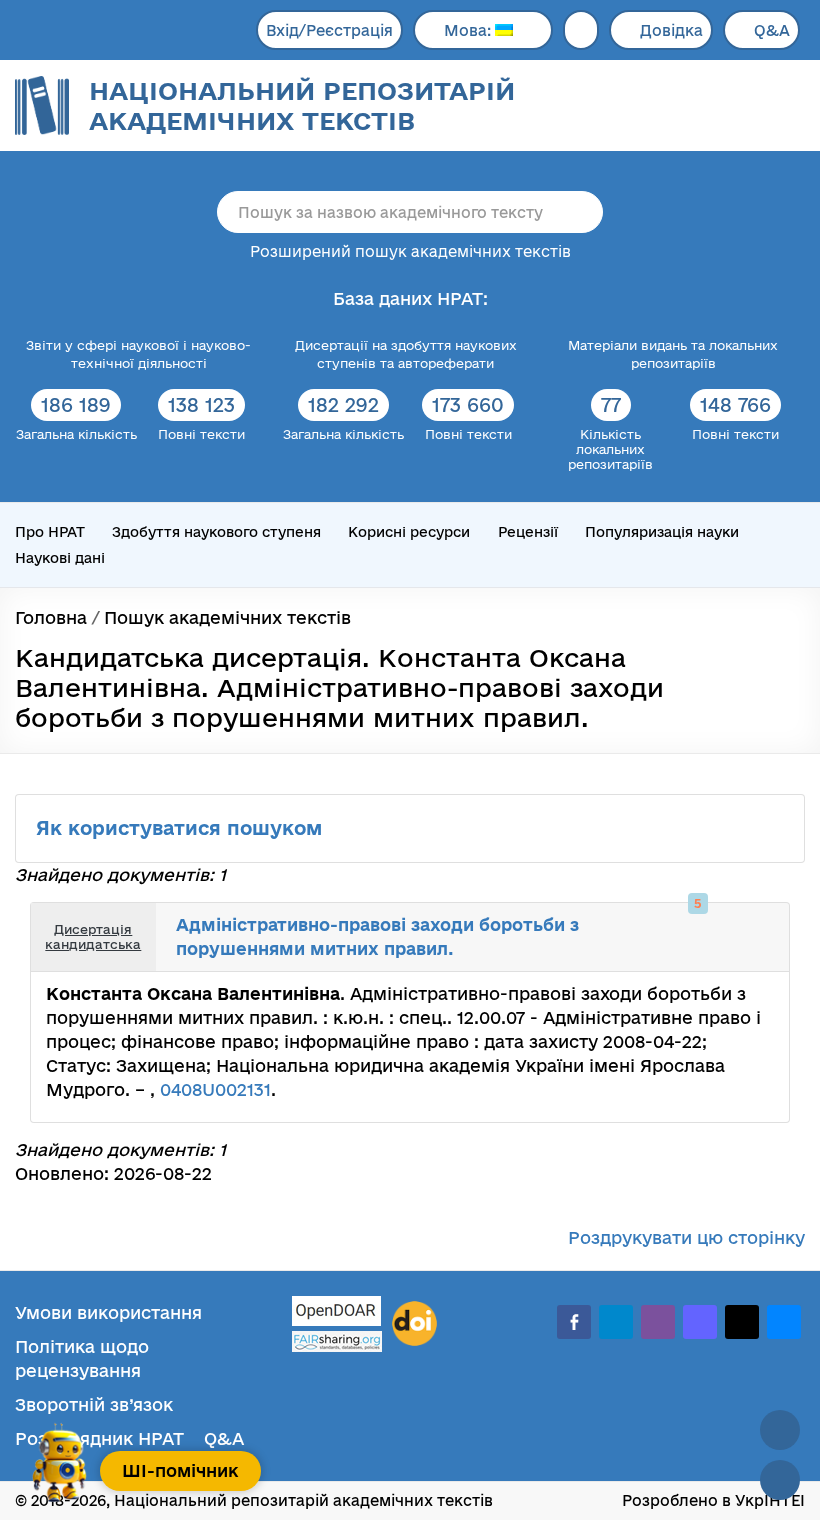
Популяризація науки (662, 532)
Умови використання (108, 1312)
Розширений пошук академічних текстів (410, 251)
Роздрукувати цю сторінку (686, 1237)
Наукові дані (60, 558)
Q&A (772, 30)
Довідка (671, 30)
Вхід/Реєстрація (329, 30)
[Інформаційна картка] (714, 923)
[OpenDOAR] (337, 1313)
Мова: (469, 30)
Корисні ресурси (409, 532)
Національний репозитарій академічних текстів (302, 105)
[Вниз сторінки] (780, 1480)
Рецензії (528, 532)
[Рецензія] (758, 923)
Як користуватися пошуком (182, 828)
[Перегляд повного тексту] (692, 923)
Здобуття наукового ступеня (216, 532)
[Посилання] (736, 923)
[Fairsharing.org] (337, 1341)
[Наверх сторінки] (780, 1430)
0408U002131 (215, 1089)
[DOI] (414, 1324)
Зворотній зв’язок (94, 1404)
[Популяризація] (758, 952)
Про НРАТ (50, 532)
